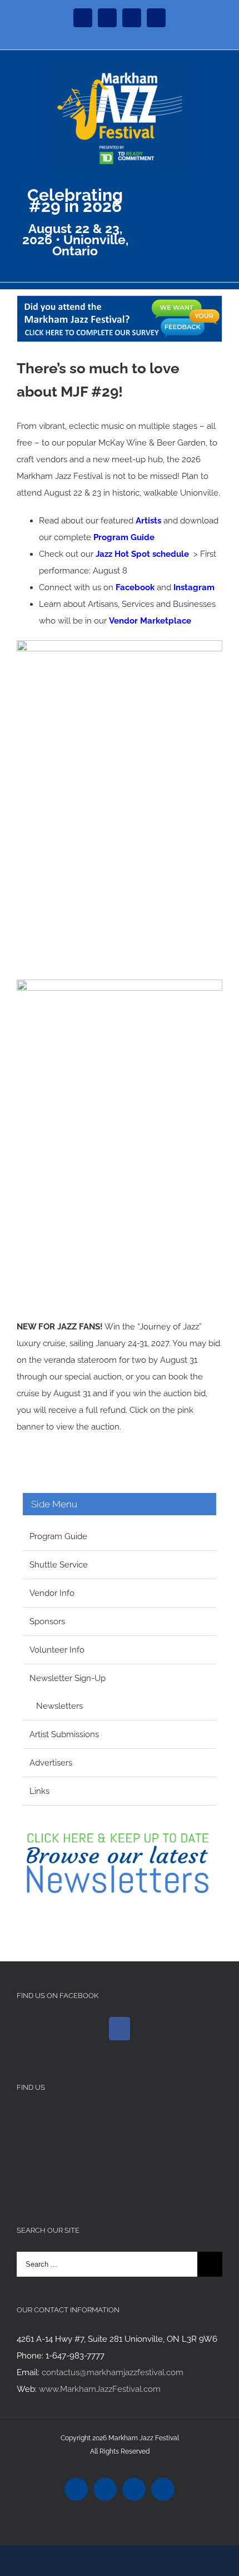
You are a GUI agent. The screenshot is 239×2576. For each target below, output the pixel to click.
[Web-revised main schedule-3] (120, 649)
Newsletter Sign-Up (68, 1678)
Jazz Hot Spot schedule (142, 554)
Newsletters (59, 1706)
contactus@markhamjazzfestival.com (113, 2372)
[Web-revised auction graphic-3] (120, 988)
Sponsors (47, 1621)
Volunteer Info (57, 1650)
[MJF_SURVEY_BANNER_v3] (120, 304)
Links (39, 1791)
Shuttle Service (59, 1565)
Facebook (135, 587)
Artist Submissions (64, 1734)
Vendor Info (52, 1593)
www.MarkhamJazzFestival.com (100, 2389)
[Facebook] (120, 2029)
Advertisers (51, 1763)
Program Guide (124, 537)
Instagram (194, 587)
